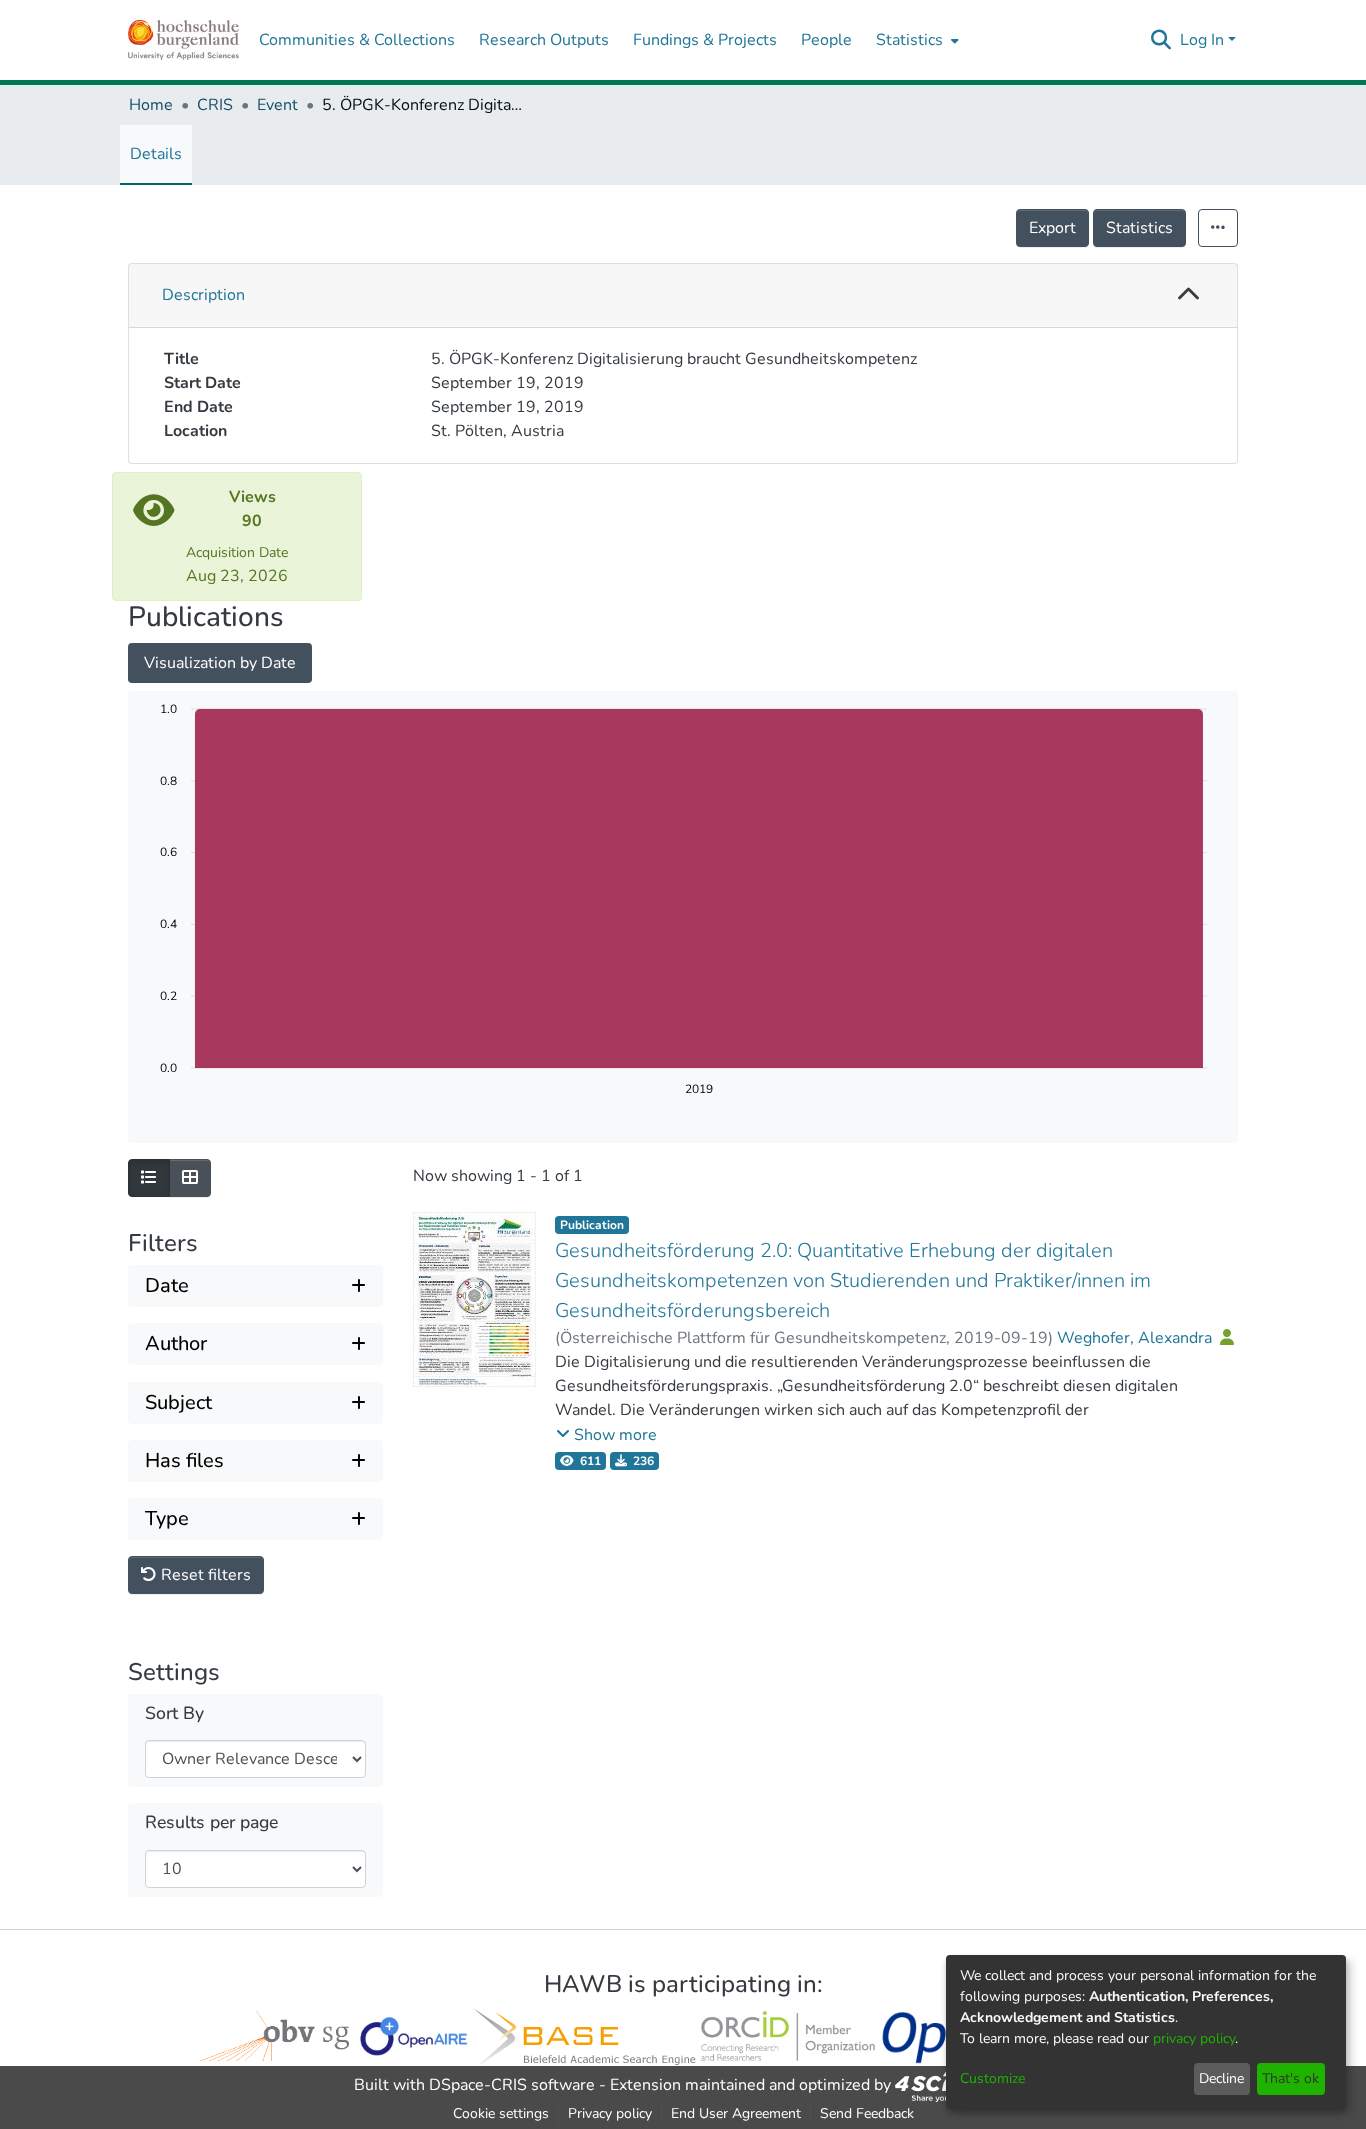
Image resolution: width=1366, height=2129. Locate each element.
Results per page (211, 1822)
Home (151, 105)
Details (156, 154)
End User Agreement (736, 2113)
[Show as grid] (190, 1178)
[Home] (183, 40)
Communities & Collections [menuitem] (357, 40)
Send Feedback (867, 2113)
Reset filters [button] (204, 1575)
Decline (1221, 2078)
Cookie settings (501, 2113)
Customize (992, 2078)
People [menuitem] (826, 40)
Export (1052, 228)
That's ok (1290, 2078)
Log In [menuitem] (1202, 40)
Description (203, 295)
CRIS (215, 105)
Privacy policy (610, 2113)
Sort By (174, 1713)
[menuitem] (915, 40)
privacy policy (1194, 2038)
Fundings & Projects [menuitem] (705, 40)
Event (277, 105)
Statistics (1139, 228)
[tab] (683, 296)
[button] (1189, 295)
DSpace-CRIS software (512, 2085)
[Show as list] (149, 1178)
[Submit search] (1161, 40)
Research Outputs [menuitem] (544, 40)
